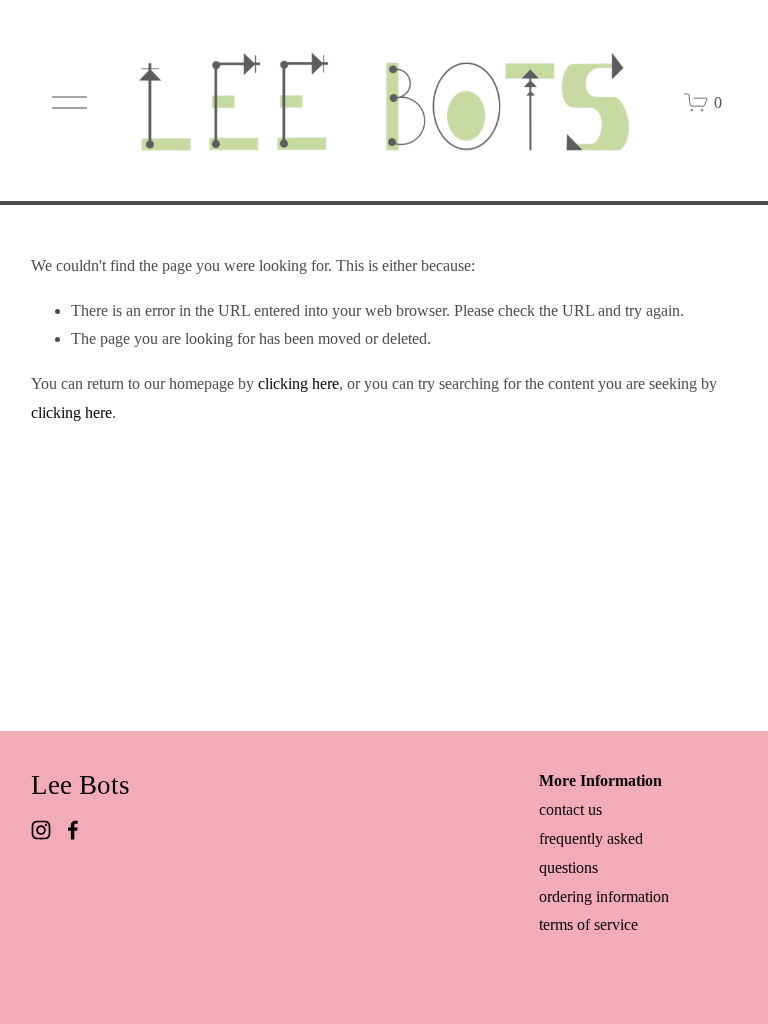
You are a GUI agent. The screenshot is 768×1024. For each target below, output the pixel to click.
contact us (570, 809)
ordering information (604, 896)
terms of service (588, 924)
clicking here (298, 383)
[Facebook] (73, 830)
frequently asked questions (591, 853)
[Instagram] (41, 830)
